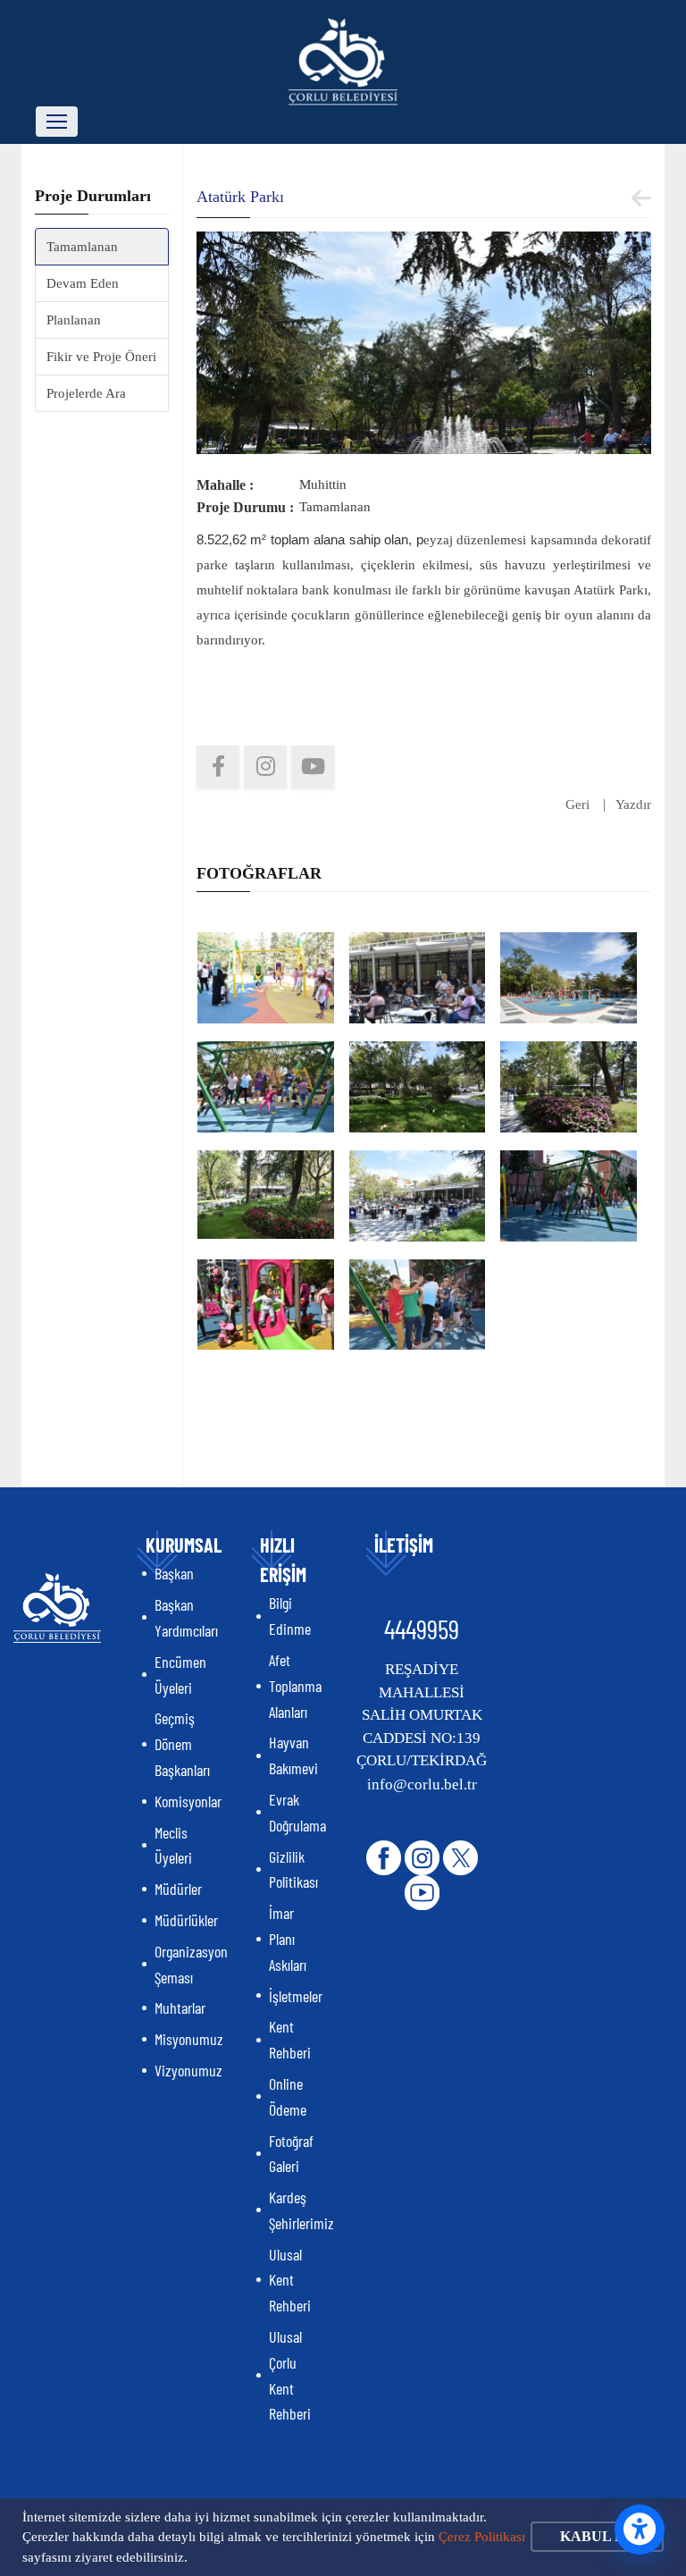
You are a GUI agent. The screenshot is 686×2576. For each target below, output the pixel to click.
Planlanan (74, 320)
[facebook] (218, 767)
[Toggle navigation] (57, 122)
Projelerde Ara (86, 393)
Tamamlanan (82, 247)
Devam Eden (83, 283)
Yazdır (633, 804)
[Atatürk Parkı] (424, 341)
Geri (577, 804)
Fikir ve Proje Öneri (101, 357)
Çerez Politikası (482, 2537)
